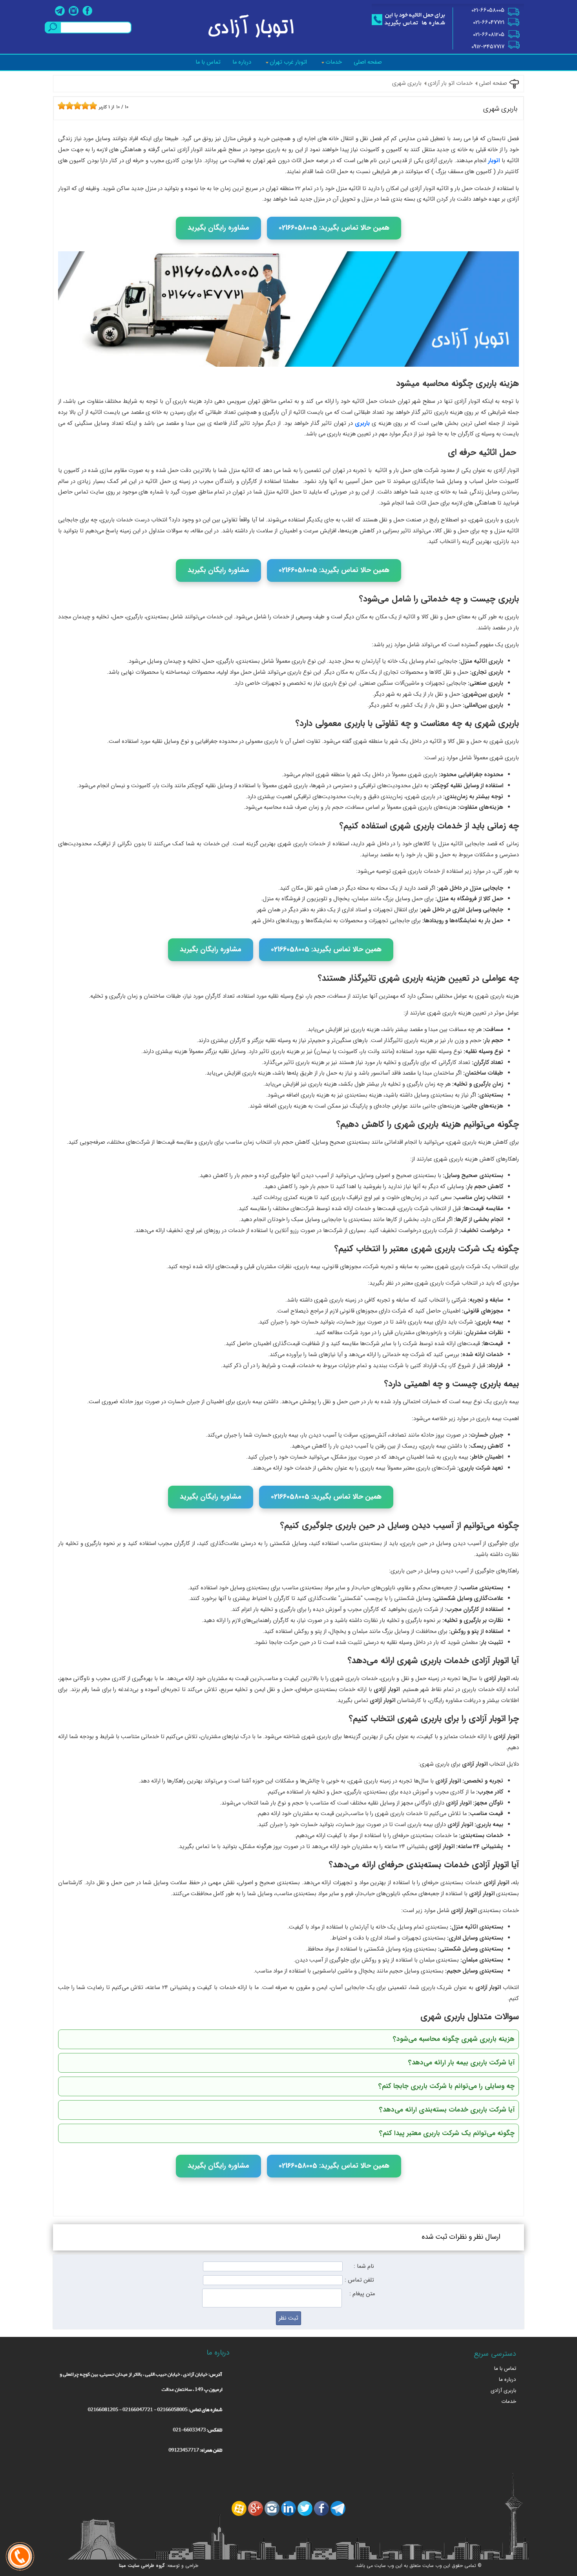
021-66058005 (488, 10)
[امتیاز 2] (64, 106)
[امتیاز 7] (83, 106)
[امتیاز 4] (71, 106)
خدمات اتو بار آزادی (450, 83)
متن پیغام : (362, 2294)
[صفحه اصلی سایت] (252, 25)
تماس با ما (208, 62)
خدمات (334, 62)
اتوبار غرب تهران (288, 62)
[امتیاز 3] (68, 106)
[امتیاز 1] (60, 106)
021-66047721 (489, 23)
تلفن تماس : (359, 2280)
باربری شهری (407, 83)
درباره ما (242, 62)
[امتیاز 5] (75, 106)
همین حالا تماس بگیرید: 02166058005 (334, 228)
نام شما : (364, 2266)
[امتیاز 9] (91, 106)
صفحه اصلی (368, 62)
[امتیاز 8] (87, 106)
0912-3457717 (488, 47)
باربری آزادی (503, 2390)
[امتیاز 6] (79, 106)
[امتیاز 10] (95, 106)
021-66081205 (489, 35)
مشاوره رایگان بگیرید (218, 228)
